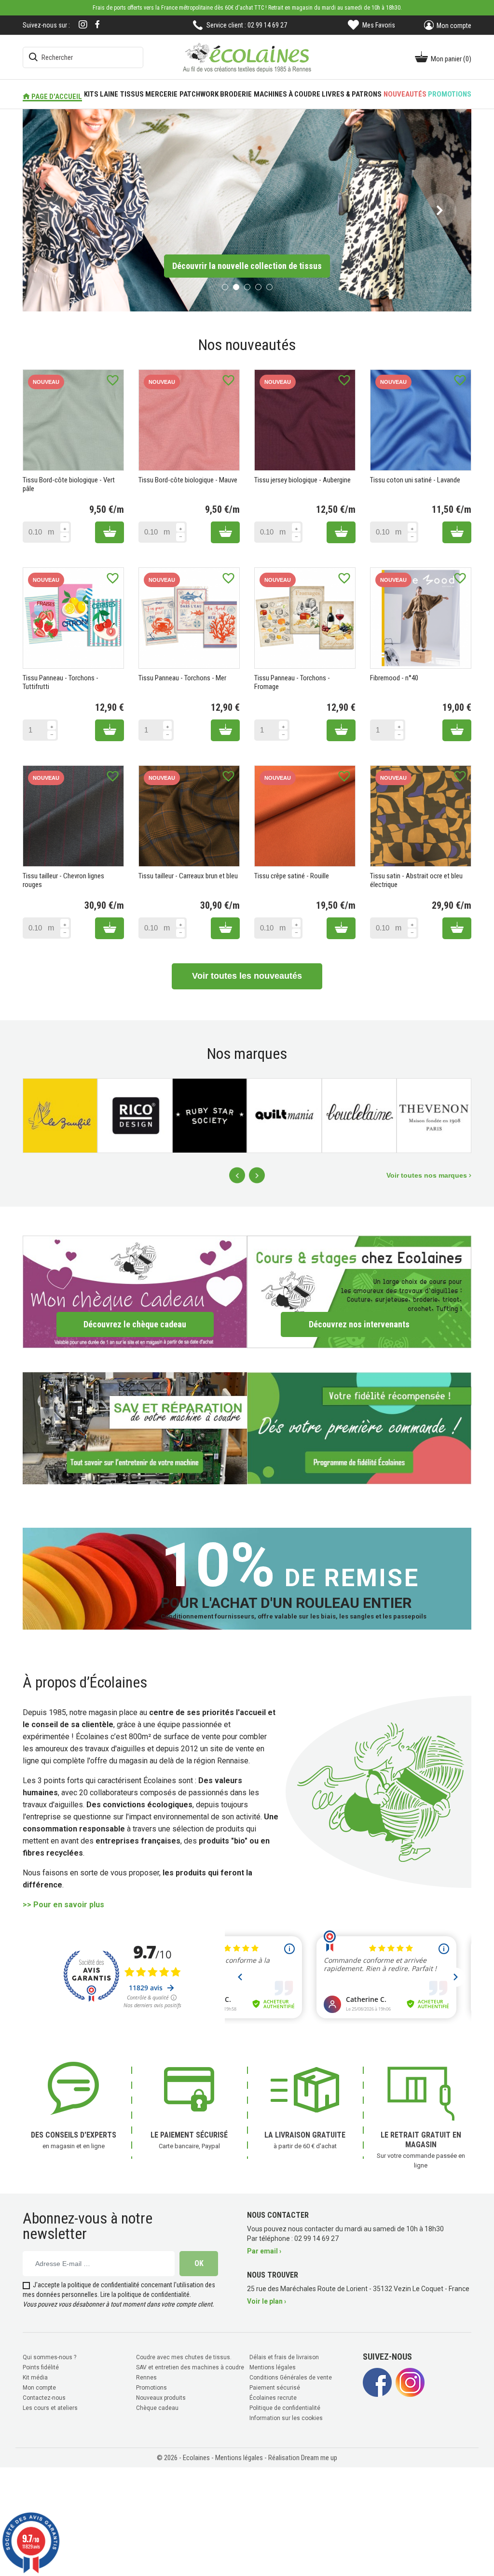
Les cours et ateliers (50, 2407)
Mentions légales (273, 2366)
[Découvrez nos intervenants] (359, 1290)
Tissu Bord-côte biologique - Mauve (188, 479)
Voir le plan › (267, 2300)
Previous (237, 1175)
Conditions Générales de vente (291, 2377)
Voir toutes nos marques (428, 1174)
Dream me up (319, 2457)
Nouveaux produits (161, 2397)
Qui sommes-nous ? (49, 2356)
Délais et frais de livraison (284, 2356)
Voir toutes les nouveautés (247, 975)
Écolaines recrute (273, 2397)
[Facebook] (97, 24)
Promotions (151, 2387)
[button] (54, 210)
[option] (247, 210)
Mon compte (39, 2387)
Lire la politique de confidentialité (145, 2294)
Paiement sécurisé (275, 2387)
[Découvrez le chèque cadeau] (135, 1290)
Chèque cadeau (157, 2407)
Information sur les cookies (286, 2417)
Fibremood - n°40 (394, 677)
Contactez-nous (44, 2397)
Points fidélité (41, 2366)
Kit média (35, 2377)
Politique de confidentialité (285, 2407)
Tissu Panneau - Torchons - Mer (182, 677)
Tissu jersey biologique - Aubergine (302, 479)
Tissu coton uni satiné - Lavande (415, 479)
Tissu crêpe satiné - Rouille (292, 875)
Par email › (264, 2250)
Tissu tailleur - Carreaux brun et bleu (188, 875)
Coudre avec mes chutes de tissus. (184, 2356)
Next (257, 1175)
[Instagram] (83, 25)
